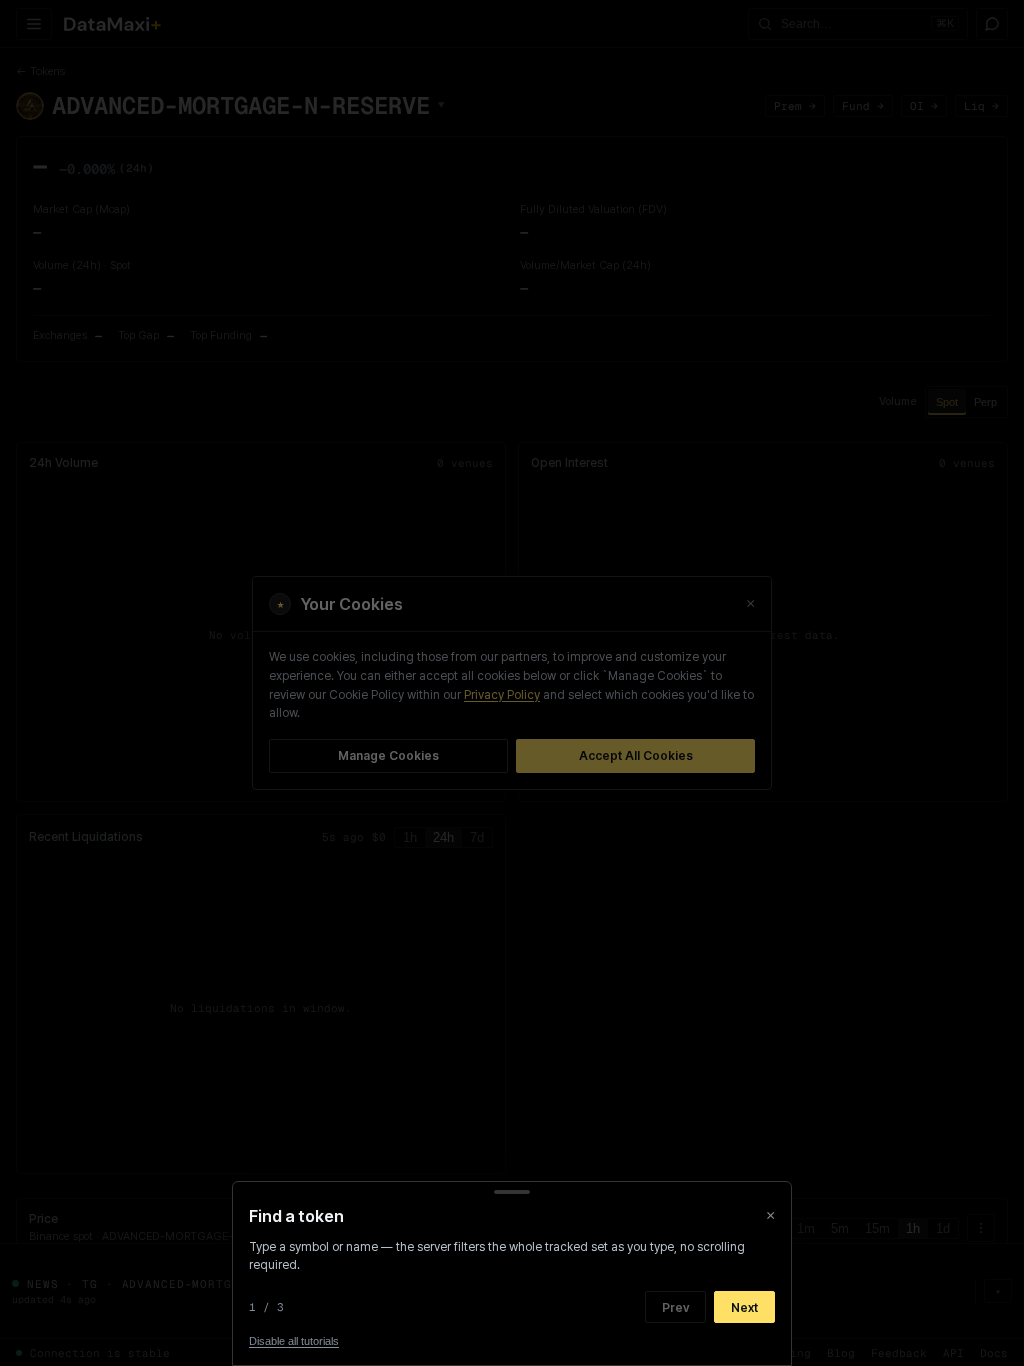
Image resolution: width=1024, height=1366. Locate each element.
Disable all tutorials (294, 1341)
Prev (675, 1307)
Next (744, 1307)
